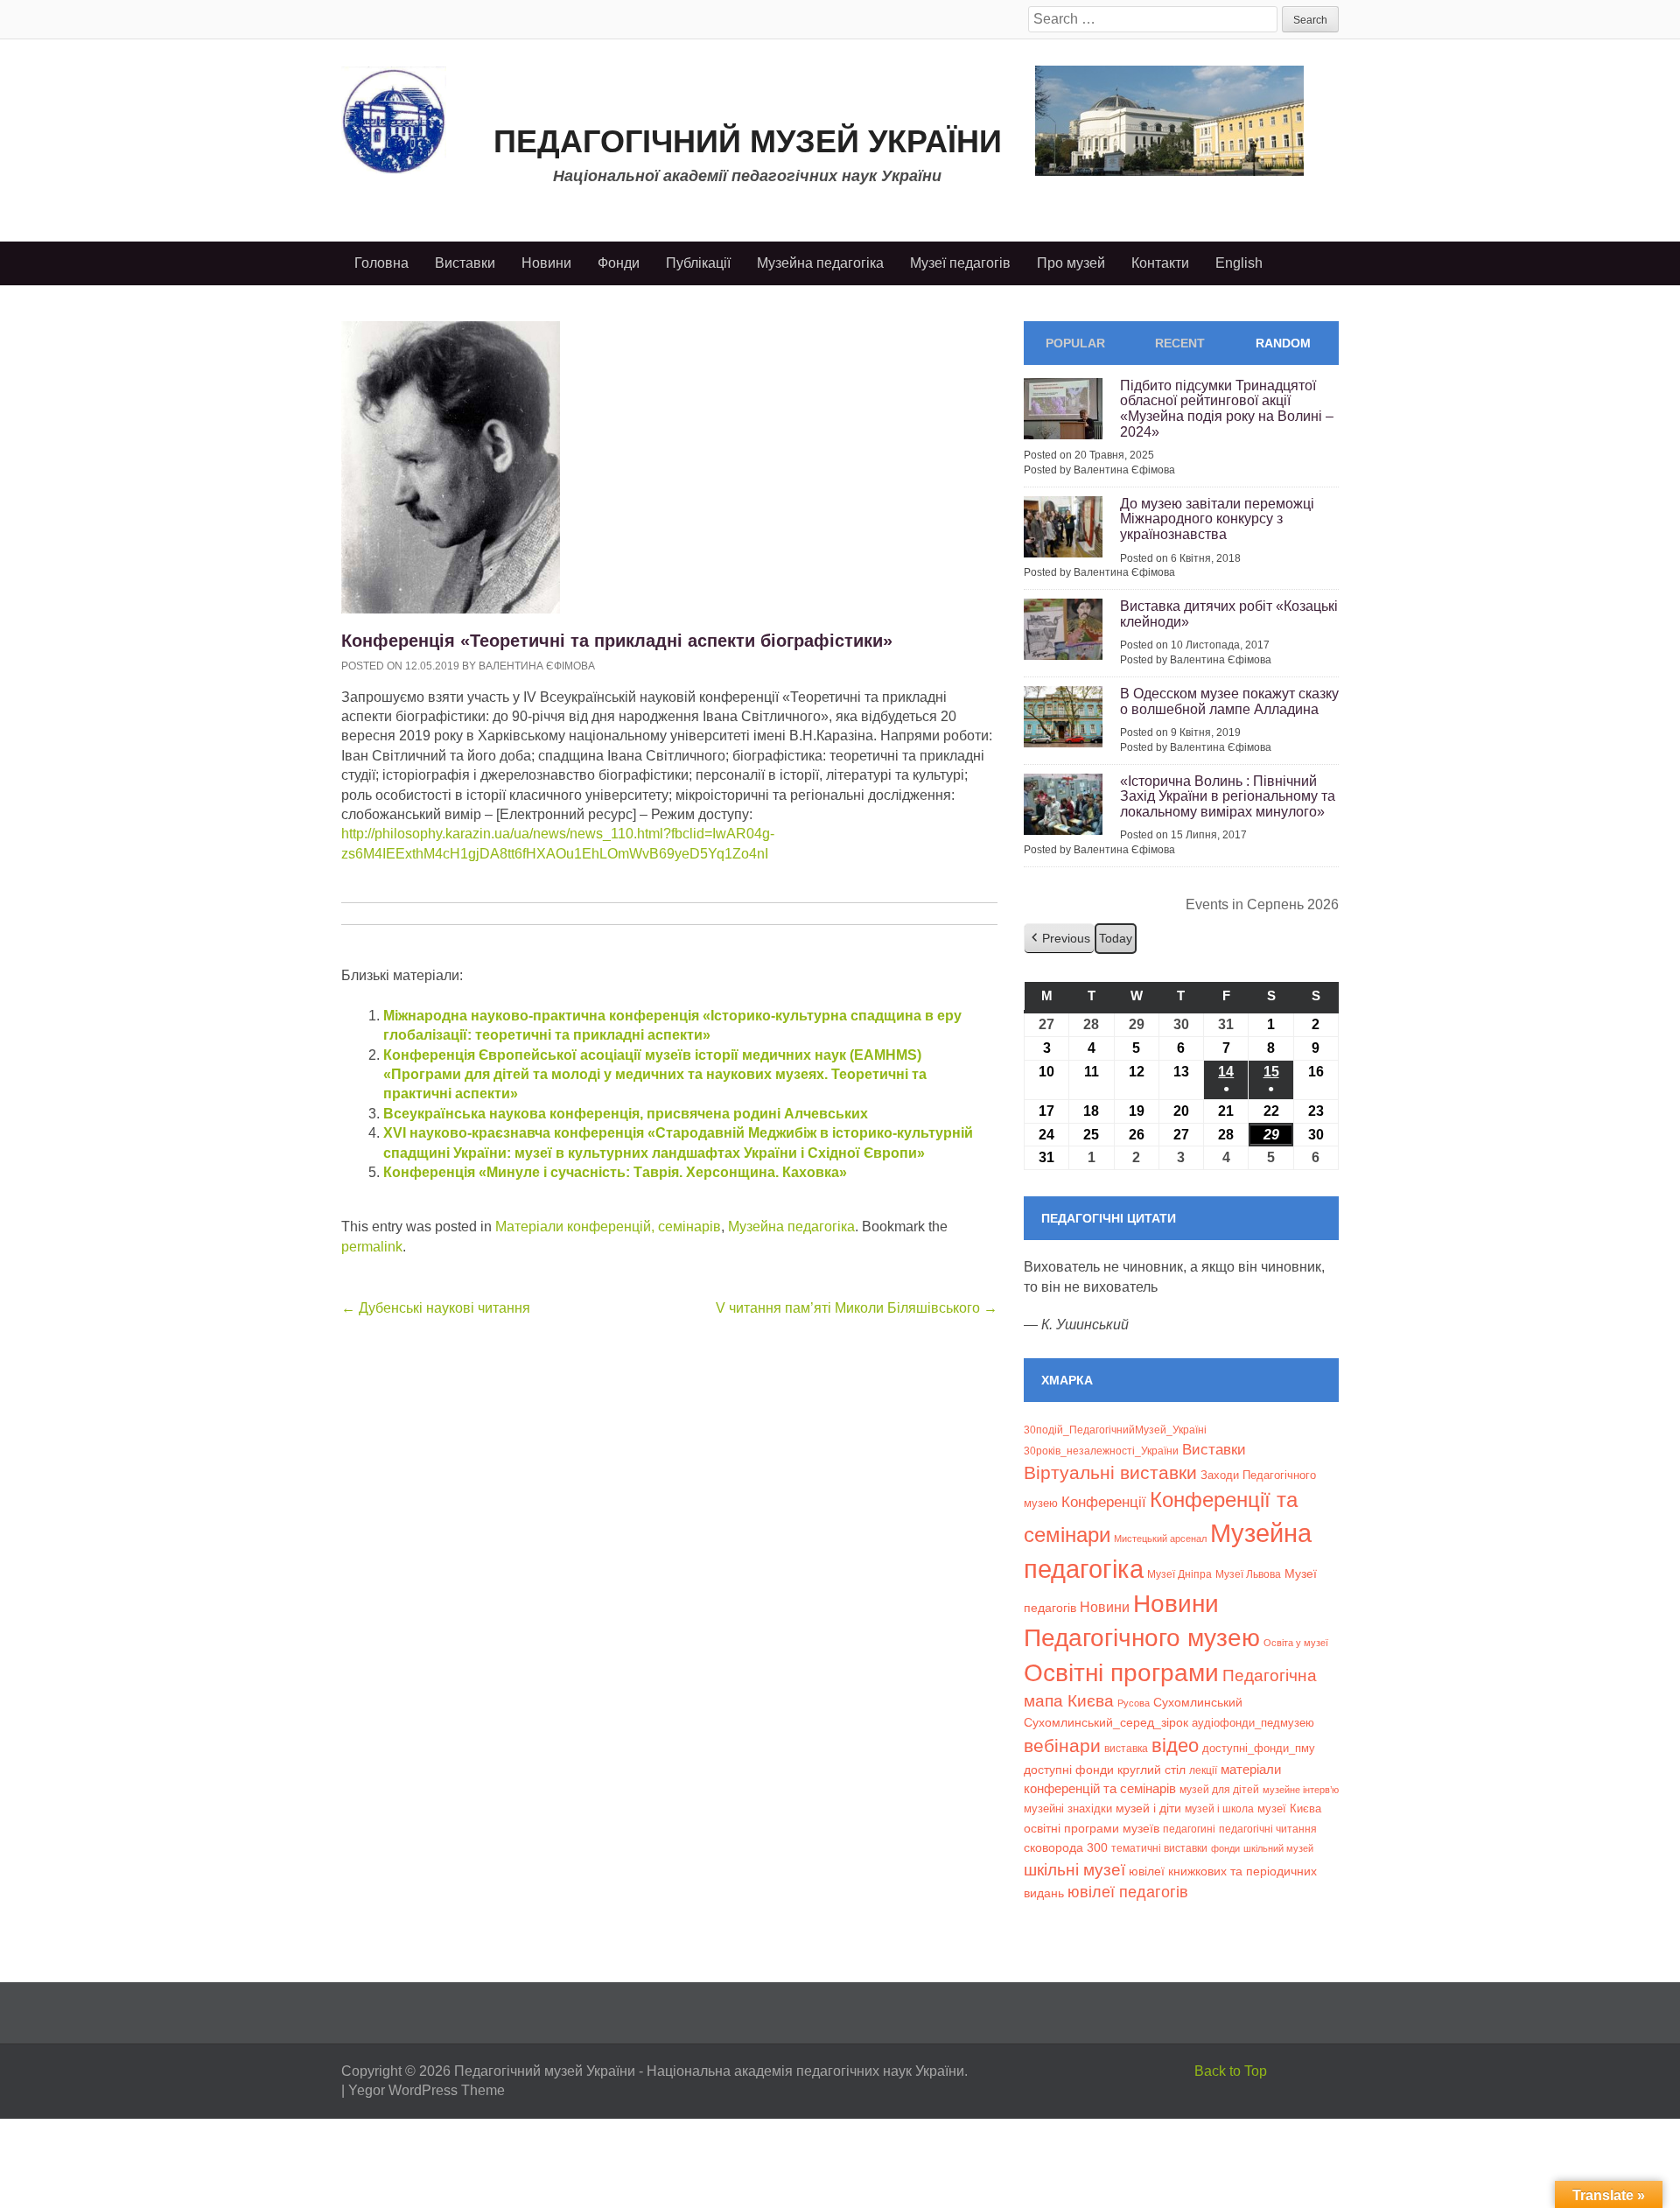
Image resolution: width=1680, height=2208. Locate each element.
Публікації (698, 263)
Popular (1075, 343)
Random (1283, 343)
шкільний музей (1278, 1848)
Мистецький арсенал (1160, 1539)
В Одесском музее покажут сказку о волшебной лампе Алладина (1229, 701)
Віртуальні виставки (1110, 1472)
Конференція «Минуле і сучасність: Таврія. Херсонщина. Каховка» (615, 1172)
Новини (546, 263)
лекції (1203, 1770)
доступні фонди (1069, 1770)
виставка (1126, 1749)
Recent (1180, 343)
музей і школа (1219, 1808)
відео (1175, 1745)
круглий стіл (1151, 1770)
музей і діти (1148, 1808)
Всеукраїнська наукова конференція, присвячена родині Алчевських (626, 1114)
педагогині (1189, 1829)
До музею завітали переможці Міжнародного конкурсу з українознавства (1217, 519)
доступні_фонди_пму (1259, 1748)
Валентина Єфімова (537, 666)
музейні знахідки (1068, 1808)
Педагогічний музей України (748, 141)
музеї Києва (1289, 1808)
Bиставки (1214, 1450)
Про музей (1071, 263)
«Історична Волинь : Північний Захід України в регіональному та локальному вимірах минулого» (1228, 796)
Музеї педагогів (960, 263)
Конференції (1104, 1502)
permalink (372, 1247)
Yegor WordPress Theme (427, 2090)
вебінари (1062, 1745)
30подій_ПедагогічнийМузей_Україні (1115, 1430)
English (1239, 263)
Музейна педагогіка (820, 263)
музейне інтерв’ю (1301, 1790)
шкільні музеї (1074, 1869)
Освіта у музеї (1296, 1643)
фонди (1225, 1848)
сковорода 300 (1066, 1848)
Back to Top (1231, 2071)
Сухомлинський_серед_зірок (1106, 1722)
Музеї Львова (1248, 1574)
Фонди (619, 263)
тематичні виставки (1159, 1848)
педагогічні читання (1268, 1829)
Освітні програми (1121, 1672)
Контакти (1160, 263)
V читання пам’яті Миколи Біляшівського (857, 1308)
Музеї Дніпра (1179, 1574)
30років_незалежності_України (1101, 1451)
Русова (1134, 1703)
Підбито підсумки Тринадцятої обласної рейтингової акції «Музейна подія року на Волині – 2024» (1227, 409)
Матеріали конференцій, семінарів (608, 1227)
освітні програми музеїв (1092, 1829)
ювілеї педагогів (1128, 1892)
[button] (1059, 939)
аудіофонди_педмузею (1253, 1723)
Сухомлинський (1198, 1703)
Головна (381, 263)
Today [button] (1116, 938)
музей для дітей (1219, 1789)
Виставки (465, 263)
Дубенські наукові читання (436, 1308)
